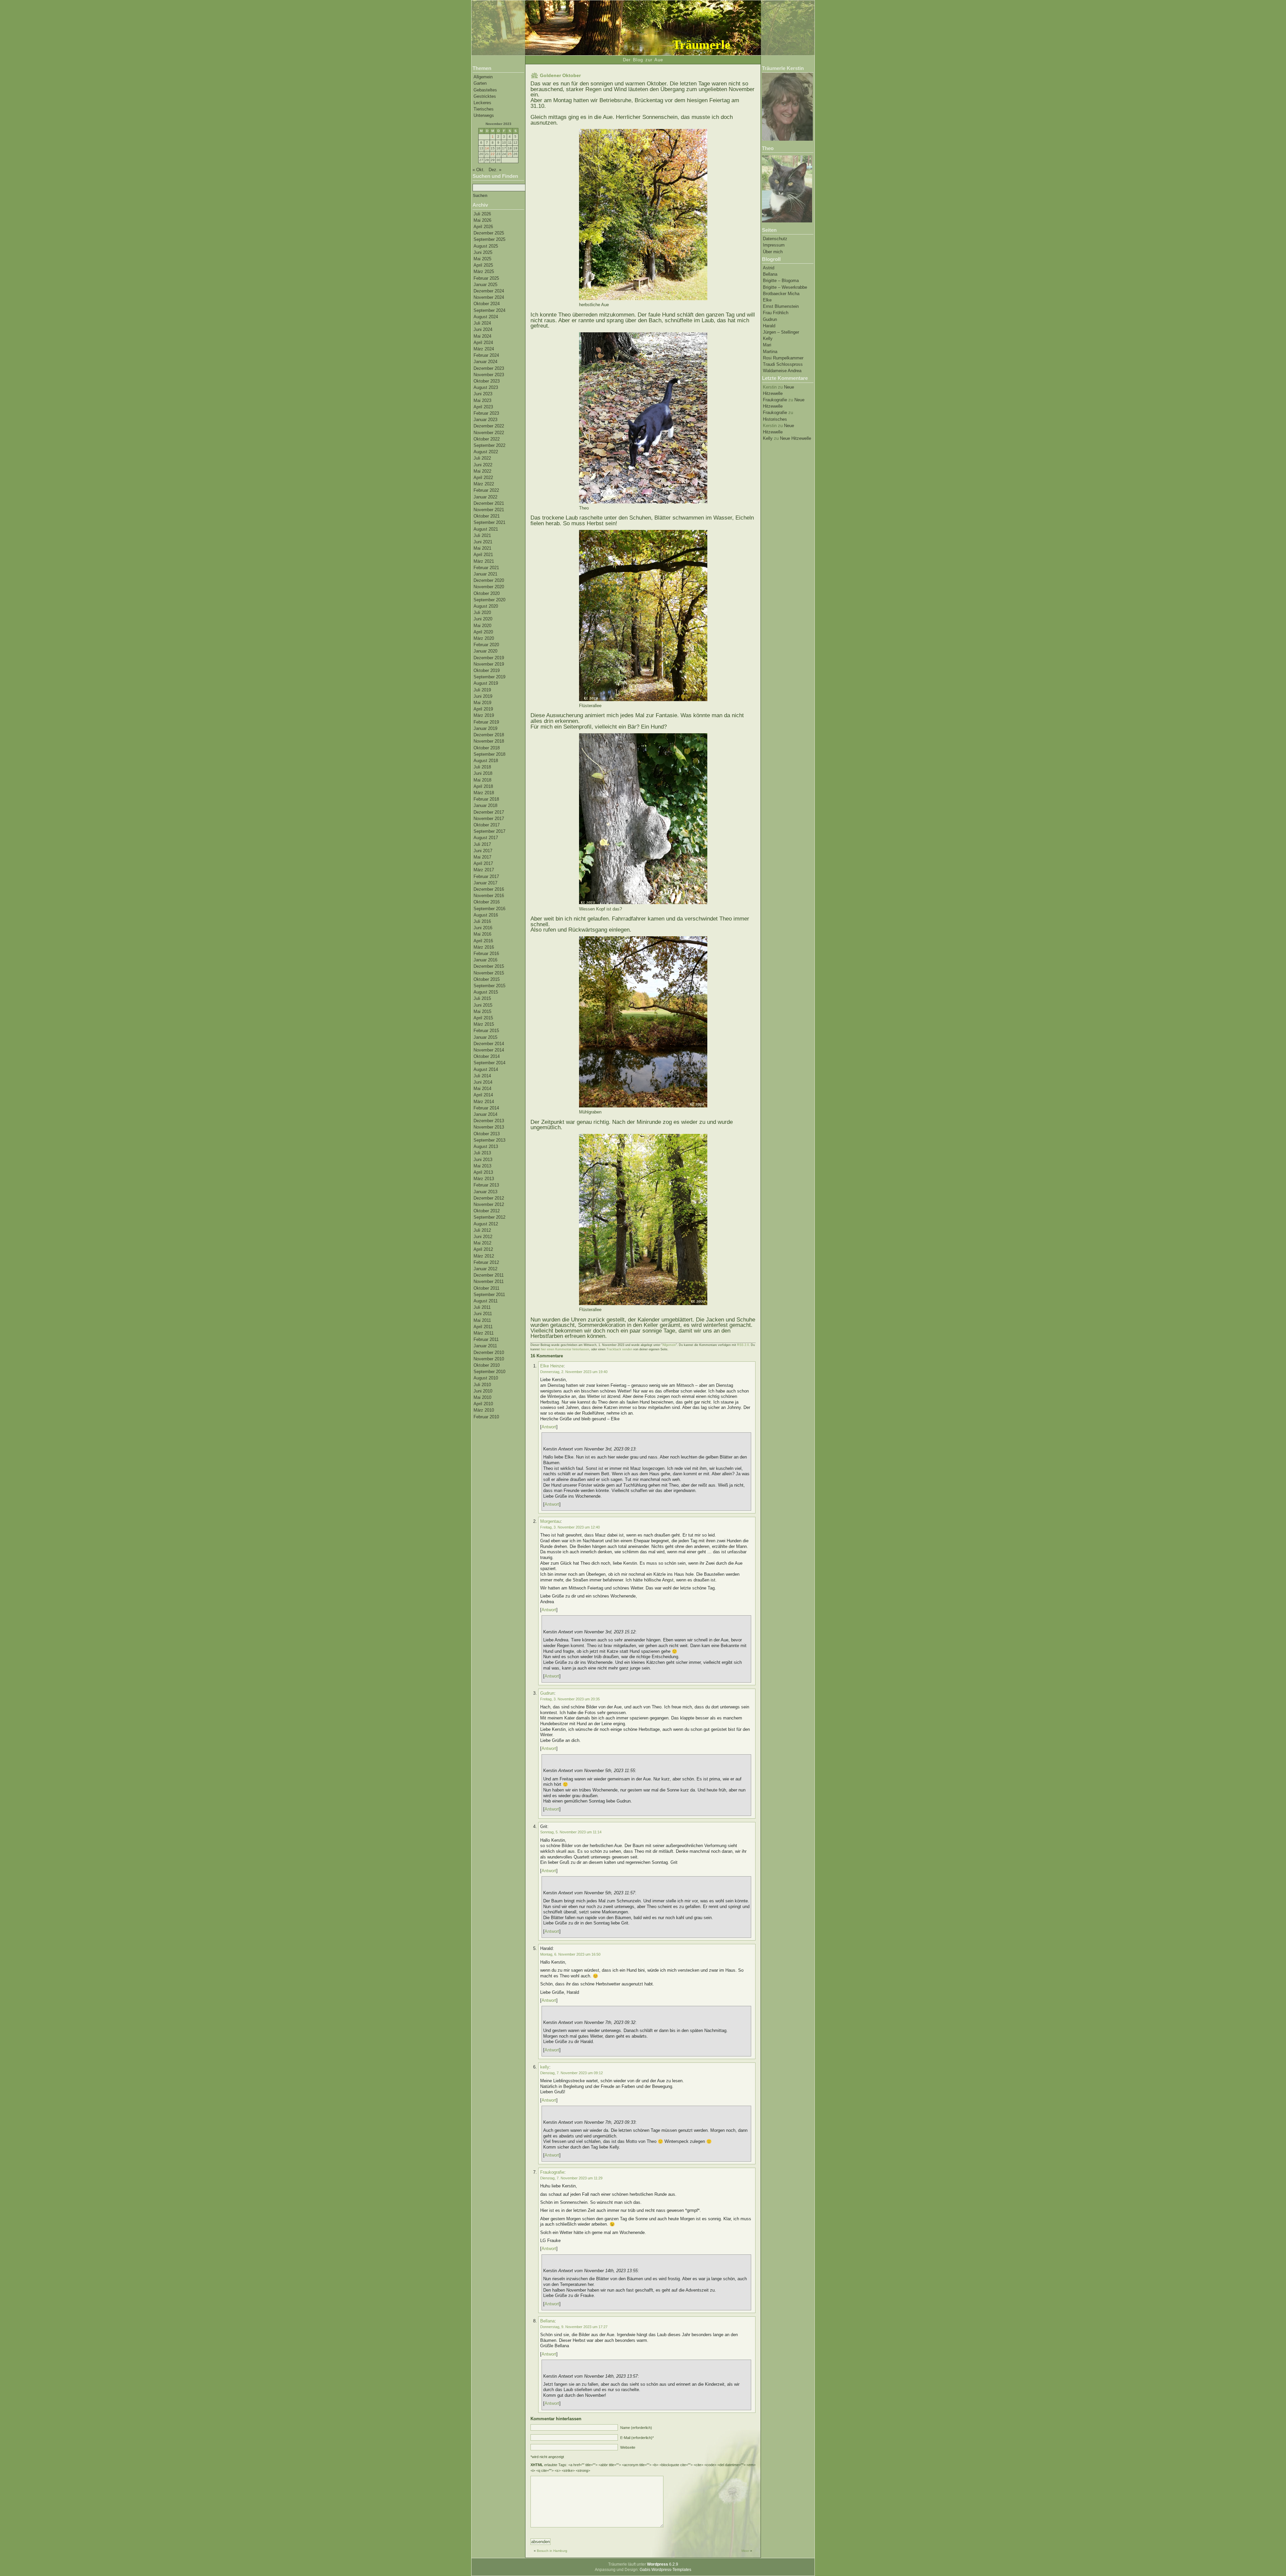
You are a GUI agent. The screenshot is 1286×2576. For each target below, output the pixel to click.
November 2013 (489, 1127)
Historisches (775, 419)
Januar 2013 (485, 1192)
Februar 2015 (486, 1031)
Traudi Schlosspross (783, 364)
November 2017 (489, 819)
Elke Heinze (552, 1366)
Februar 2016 (486, 954)
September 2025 (489, 239)
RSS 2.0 (743, 1345)
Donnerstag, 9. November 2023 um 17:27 (574, 2327)
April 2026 (483, 227)
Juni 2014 (483, 1082)
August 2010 (486, 1378)
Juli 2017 (482, 844)
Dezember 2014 (489, 1044)
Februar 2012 (486, 1262)
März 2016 (484, 947)
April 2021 (483, 555)
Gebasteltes (485, 90)
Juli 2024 (482, 323)
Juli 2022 (482, 458)
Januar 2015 (485, 1037)
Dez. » (495, 170)
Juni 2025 (483, 252)
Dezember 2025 (489, 233)
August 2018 (486, 761)
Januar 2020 (485, 651)
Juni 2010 (483, 1391)
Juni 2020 (483, 619)
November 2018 (489, 741)
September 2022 (489, 445)
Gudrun (770, 319)
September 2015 (489, 986)
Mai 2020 (482, 626)
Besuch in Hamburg (552, 2551)
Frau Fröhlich (776, 313)
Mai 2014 (482, 1089)
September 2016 (489, 909)
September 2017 (489, 831)
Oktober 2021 (487, 516)
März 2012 (484, 1256)
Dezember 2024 (489, 291)
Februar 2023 (486, 413)
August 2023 (486, 387)
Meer (745, 2551)
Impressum (774, 245)
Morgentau (550, 1521)
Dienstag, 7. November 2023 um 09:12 (571, 2073)
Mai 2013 (482, 1166)
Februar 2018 (486, 799)
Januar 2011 (485, 1346)
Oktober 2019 (487, 670)
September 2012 (489, 1217)
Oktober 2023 (487, 381)
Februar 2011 (486, 1339)
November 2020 (489, 587)
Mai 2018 (482, 780)
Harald (769, 326)
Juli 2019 (482, 690)
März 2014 (484, 1102)
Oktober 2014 (487, 1056)
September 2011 (489, 1295)
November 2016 (489, 896)
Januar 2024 (485, 362)
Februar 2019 (486, 722)
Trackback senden (619, 1349)
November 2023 (489, 375)
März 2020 (484, 638)
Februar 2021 (486, 568)
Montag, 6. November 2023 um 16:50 (570, 1954)
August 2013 (486, 1146)
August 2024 (486, 317)
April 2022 (483, 478)
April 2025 (483, 265)
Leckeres (482, 103)
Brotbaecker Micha (781, 294)
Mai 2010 (482, 1397)
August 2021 (486, 529)
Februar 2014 (486, 1108)
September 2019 (489, 677)
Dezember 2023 (489, 368)
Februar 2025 (486, 278)
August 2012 (486, 1224)
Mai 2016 (482, 934)
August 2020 (486, 606)
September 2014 (489, 1063)
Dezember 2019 (489, 658)
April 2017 (483, 863)
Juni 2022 (483, 465)
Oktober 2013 (487, 1134)
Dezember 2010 (489, 1352)
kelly (545, 2067)
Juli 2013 (482, 1153)
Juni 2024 (483, 329)
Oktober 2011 (486, 1288)
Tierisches (484, 109)
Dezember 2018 (489, 735)
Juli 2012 (482, 1230)
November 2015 (489, 973)
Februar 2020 (486, 645)
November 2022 (489, 433)
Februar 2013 (486, 1185)
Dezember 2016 (489, 889)
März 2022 (484, 484)
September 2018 (489, 754)
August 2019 (486, 683)
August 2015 (486, 992)
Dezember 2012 (489, 1198)
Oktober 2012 (487, 1211)
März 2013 (484, 1179)
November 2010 (489, 1359)
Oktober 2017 (487, 825)
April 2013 (483, 1172)
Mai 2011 (482, 1320)
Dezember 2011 (489, 1275)
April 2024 (483, 343)
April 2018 (483, 786)
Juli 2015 (482, 998)
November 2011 (489, 1281)
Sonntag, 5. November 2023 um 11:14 (571, 1832)
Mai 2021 (482, 548)
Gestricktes (485, 96)
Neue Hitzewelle (796, 438)
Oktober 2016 (487, 902)
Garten (480, 83)
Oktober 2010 (487, 1365)
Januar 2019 (485, 728)
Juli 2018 (482, 767)
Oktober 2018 (487, 748)
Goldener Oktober (560, 75)
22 (493, 154)
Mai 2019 (482, 703)
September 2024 (489, 310)
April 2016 (483, 941)
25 (510, 154)
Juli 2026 (482, 214)
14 (487, 148)
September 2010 (489, 1372)
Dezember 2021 (489, 503)
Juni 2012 (483, 1237)
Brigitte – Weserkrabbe (785, 287)
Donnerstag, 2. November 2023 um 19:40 (574, 1372)
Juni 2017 (483, 851)
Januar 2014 (485, 1114)
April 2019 (483, 709)
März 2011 (484, 1333)
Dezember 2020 (489, 580)
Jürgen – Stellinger (781, 332)
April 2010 (483, 1404)
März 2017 (484, 870)
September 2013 (489, 1140)
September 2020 (489, 600)
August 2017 (486, 838)
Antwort (549, 1427)
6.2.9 (663, 2564)
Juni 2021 (483, 542)
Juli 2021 (482, 535)
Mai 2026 (482, 220)
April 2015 (483, 1018)
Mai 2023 (482, 400)
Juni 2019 (483, 696)
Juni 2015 (483, 1005)
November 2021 (489, 510)
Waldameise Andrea (782, 371)
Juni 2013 (483, 1160)
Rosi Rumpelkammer (783, 358)
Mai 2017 (482, 857)
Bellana (770, 274)
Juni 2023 (483, 394)
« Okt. (479, 170)
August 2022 (486, 452)
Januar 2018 (485, 805)
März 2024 (484, 349)
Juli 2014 (482, 1076)
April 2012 (483, 1249)
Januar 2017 (485, 883)
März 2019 (484, 715)
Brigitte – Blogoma (781, 281)
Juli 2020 (482, 613)
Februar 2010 (486, 1417)
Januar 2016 (485, 960)
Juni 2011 (483, 1314)
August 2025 (486, 246)
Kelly (768, 338)
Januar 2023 (485, 420)
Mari (767, 345)
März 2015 (484, 1024)
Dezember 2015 (489, 966)
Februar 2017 (486, 876)
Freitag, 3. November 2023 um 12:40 (570, 1527)
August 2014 (486, 1069)
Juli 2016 (482, 921)
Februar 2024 (486, 355)
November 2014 (489, 1050)
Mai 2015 (482, 1011)
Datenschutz (775, 239)
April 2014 (483, 1095)
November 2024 (489, 297)
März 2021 (484, 561)
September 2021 (489, 522)
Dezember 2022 (489, 426)
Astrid (769, 268)
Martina (770, 352)
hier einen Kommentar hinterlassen (565, 1349)
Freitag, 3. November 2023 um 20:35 (570, 1699)
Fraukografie (775, 400)
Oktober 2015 (487, 979)
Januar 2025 (485, 285)
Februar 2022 (486, 490)
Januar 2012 (485, 1269)
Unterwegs (484, 115)
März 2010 (484, 1410)
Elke (767, 300)
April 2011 (483, 1327)
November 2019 (489, 664)
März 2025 (484, 272)
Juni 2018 (483, 773)
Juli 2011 (482, 1307)
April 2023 (483, 407)
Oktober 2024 (487, 304)
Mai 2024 (482, 336)
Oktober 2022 (487, 439)
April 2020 (483, 632)
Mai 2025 (482, 259)
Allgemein (483, 77)
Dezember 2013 (489, 1121)
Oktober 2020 (487, 593)
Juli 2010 (482, 1385)
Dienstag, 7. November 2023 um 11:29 (571, 2178)
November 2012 (489, 1204)
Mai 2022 (482, 471)
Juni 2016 (483, 928)
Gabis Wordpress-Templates (665, 2570)
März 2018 (484, 793)
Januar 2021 (485, 574)
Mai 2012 (482, 1243)
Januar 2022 (485, 497)
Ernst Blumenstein (781, 306)
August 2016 (486, 915)
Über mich (773, 252)
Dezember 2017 (489, 812)
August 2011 (486, 1301)
